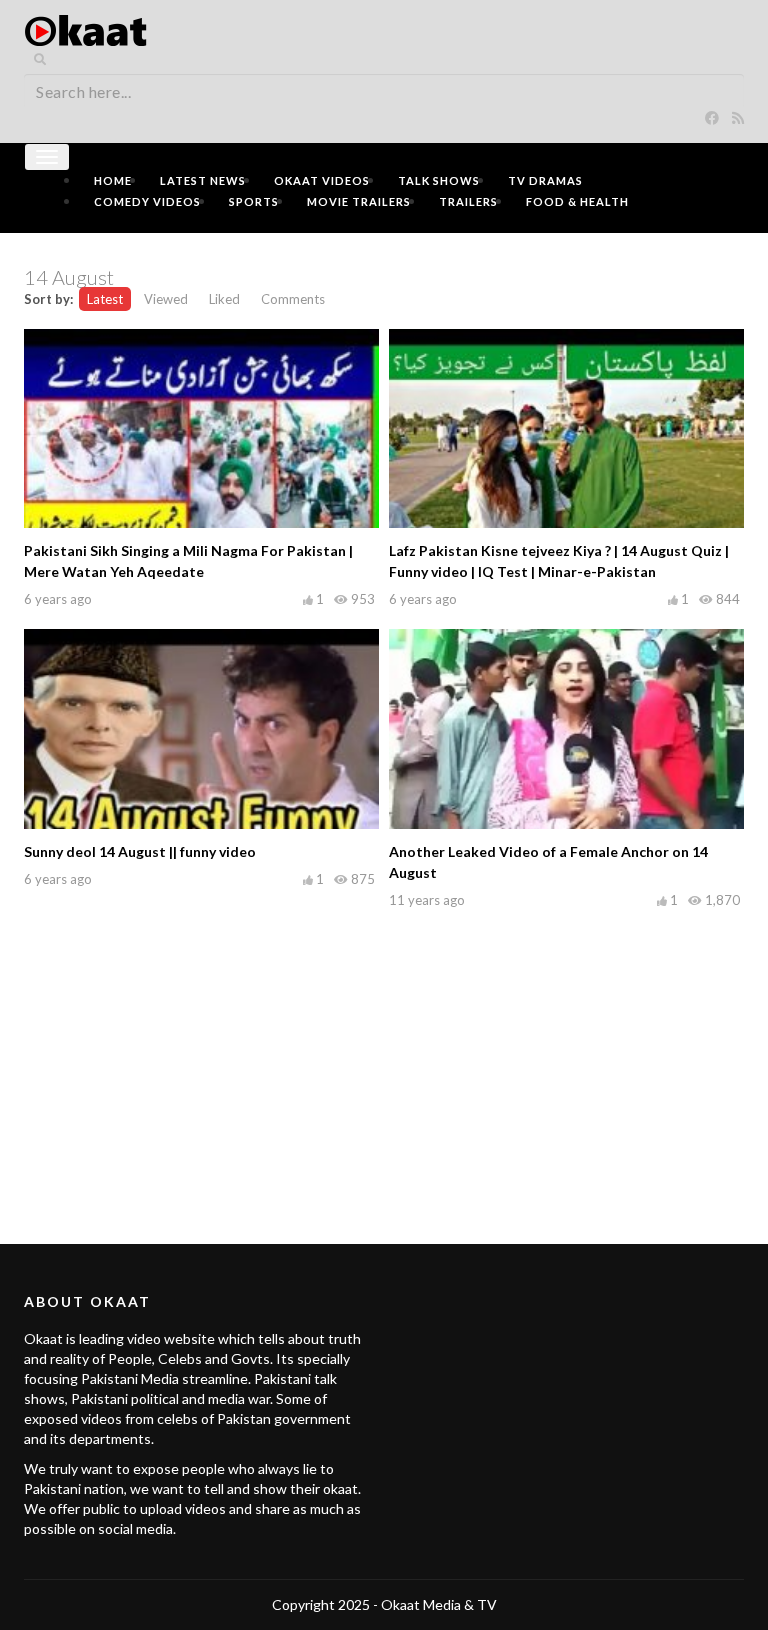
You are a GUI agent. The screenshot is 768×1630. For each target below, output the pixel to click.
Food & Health (577, 201)
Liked (224, 299)
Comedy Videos (147, 201)
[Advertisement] (384, 1054)
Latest (105, 299)
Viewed (166, 299)
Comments (293, 299)
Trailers (468, 201)
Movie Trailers (359, 201)
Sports (254, 201)
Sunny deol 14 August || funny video (140, 851)
